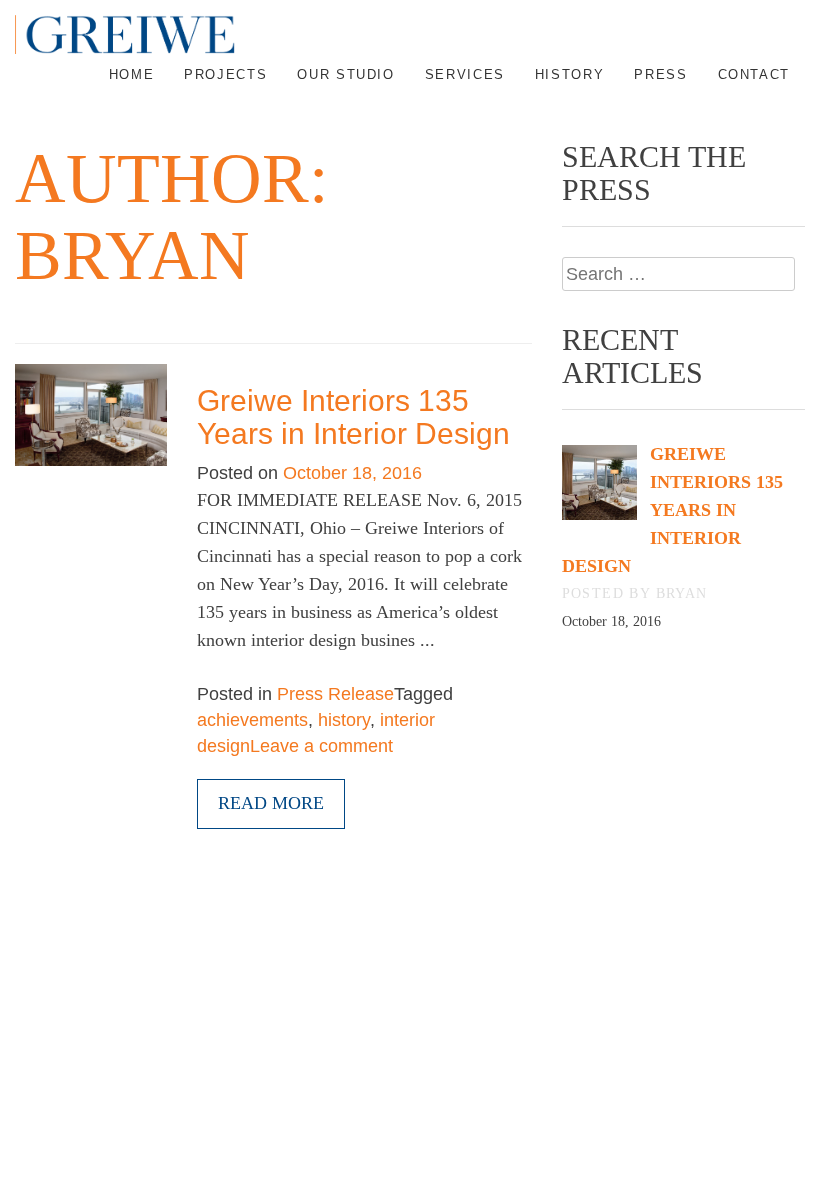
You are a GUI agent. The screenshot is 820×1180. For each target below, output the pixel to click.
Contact (754, 74)
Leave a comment (321, 746)
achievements (252, 720)
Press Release (335, 694)
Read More (271, 803)
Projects (225, 74)
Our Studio (345, 74)
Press (660, 74)
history (344, 720)
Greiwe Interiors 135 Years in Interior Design (353, 417)
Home (132, 74)
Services (465, 74)
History (569, 74)
